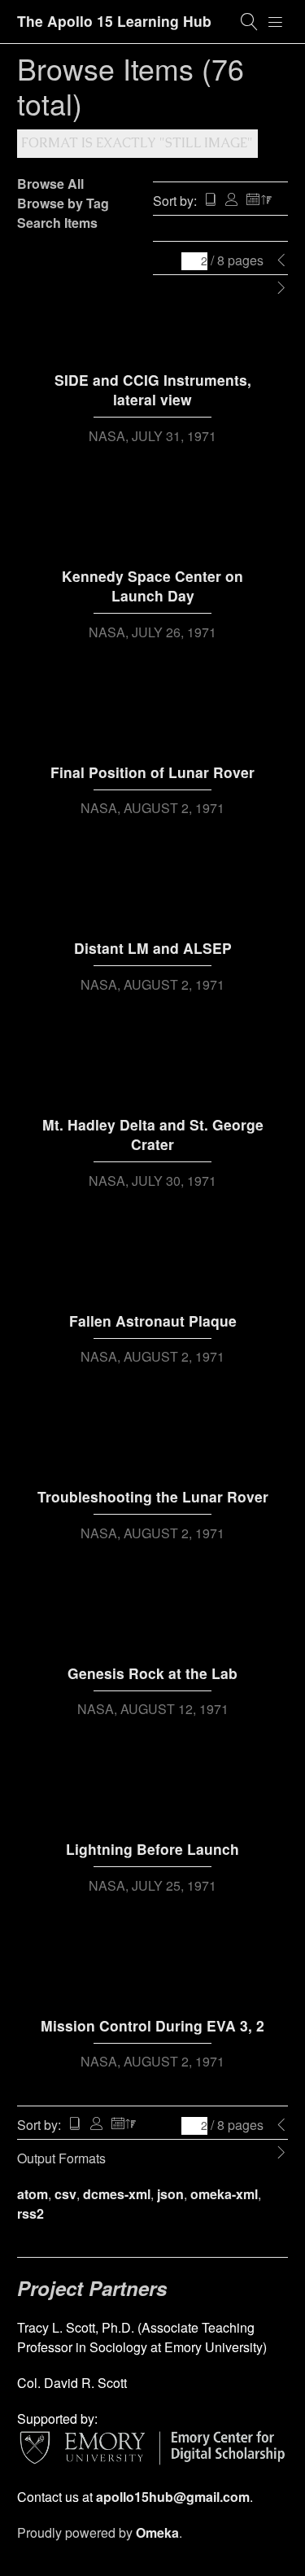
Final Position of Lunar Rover (152, 772)
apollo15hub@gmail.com (173, 2497)
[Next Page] (281, 288)
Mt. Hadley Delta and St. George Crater (153, 1135)
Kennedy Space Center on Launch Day (152, 586)
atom (33, 2194)
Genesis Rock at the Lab (152, 1673)
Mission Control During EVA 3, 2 (152, 2025)
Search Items (57, 223)
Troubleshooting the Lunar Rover (153, 1496)
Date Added (259, 201)
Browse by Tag (63, 203)
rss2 (30, 2213)
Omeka (157, 2532)
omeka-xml (224, 2194)
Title (211, 201)
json (170, 2194)
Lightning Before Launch (152, 1849)
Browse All (50, 184)
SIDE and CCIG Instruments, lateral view (153, 390)
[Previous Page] (281, 260)
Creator (232, 201)
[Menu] (276, 22)
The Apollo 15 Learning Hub (114, 21)
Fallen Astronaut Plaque (153, 1321)
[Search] (250, 22)
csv (65, 2194)
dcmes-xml (117, 2194)
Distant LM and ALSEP (153, 948)
